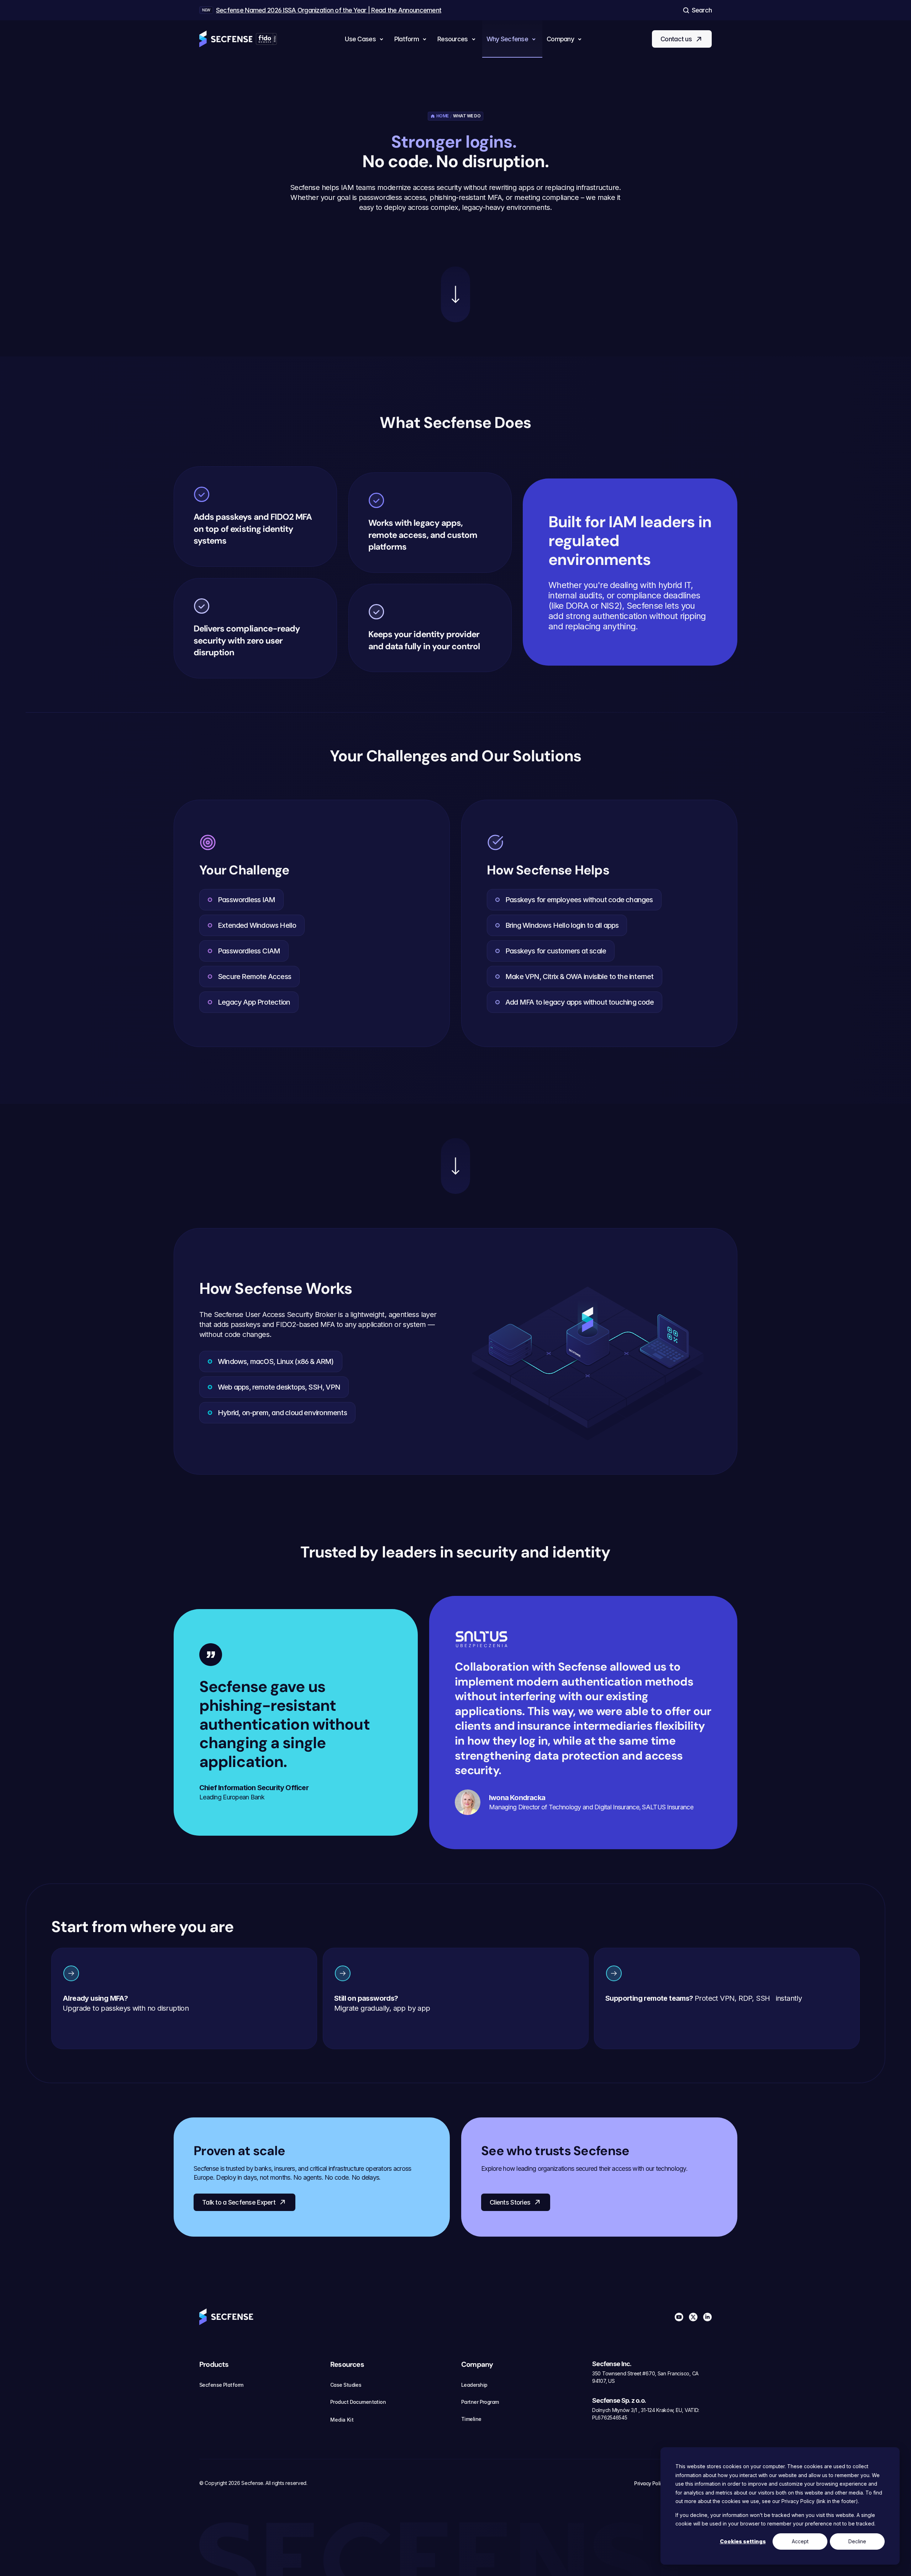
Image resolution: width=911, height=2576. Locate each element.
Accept (800, 2541)
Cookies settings (743, 2541)
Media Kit (342, 2420)
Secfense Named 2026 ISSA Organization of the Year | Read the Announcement (329, 10)
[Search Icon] (697, 10)
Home (443, 116)
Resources (347, 2364)
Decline (857, 2541)
